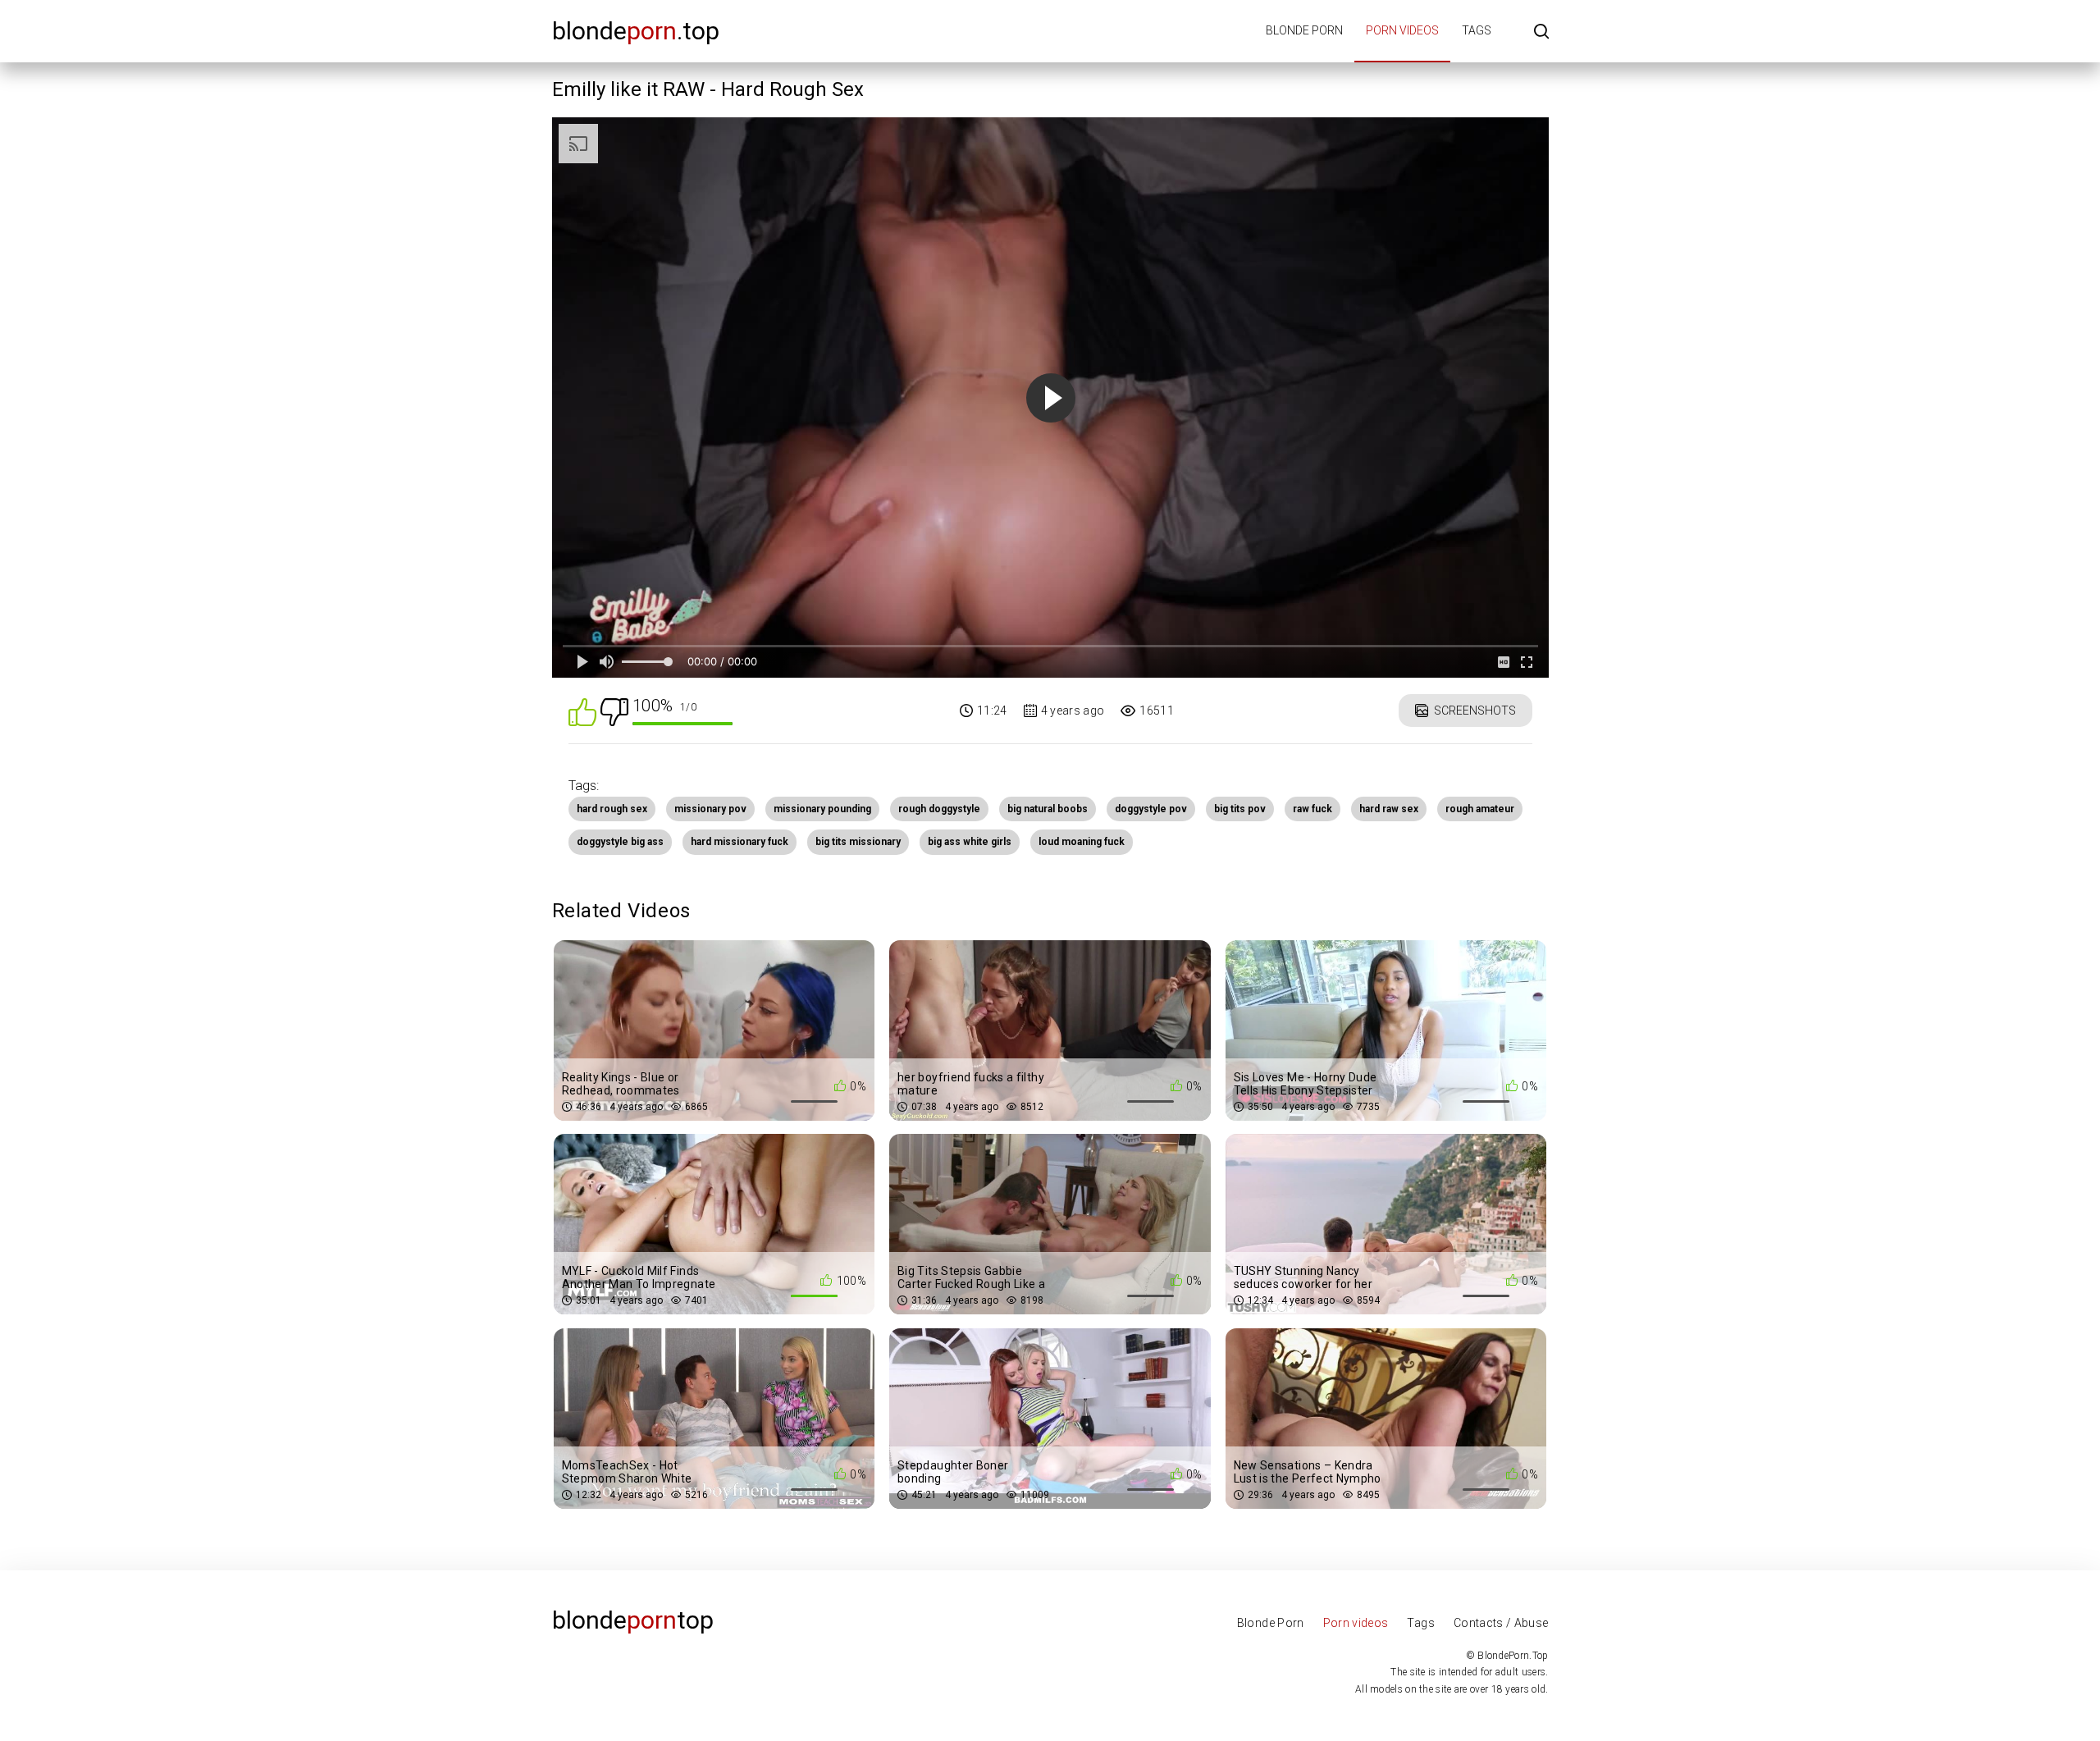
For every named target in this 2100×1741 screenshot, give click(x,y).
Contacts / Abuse (1501, 1623)
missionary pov (710, 809)
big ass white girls (970, 842)
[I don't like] (614, 711)
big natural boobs (1048, 809)
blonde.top (636, 31)
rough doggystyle (939, 809)
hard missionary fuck (740, 842)
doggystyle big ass (620, 842)
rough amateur (1480, 809)
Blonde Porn (1271, 1623)
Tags (1477, 30)
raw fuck (1312, 809)
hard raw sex (1389, 809)
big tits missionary (858, 842)
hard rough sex (612, 809)
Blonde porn (1304, 30)
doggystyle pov (1151, 809)
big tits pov (1240, 809)
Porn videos (1402, 30)
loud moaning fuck (1082, 842)
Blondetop (633, 1620)
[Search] (1541, 32)
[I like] (582, 711)
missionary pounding (822, 809)
